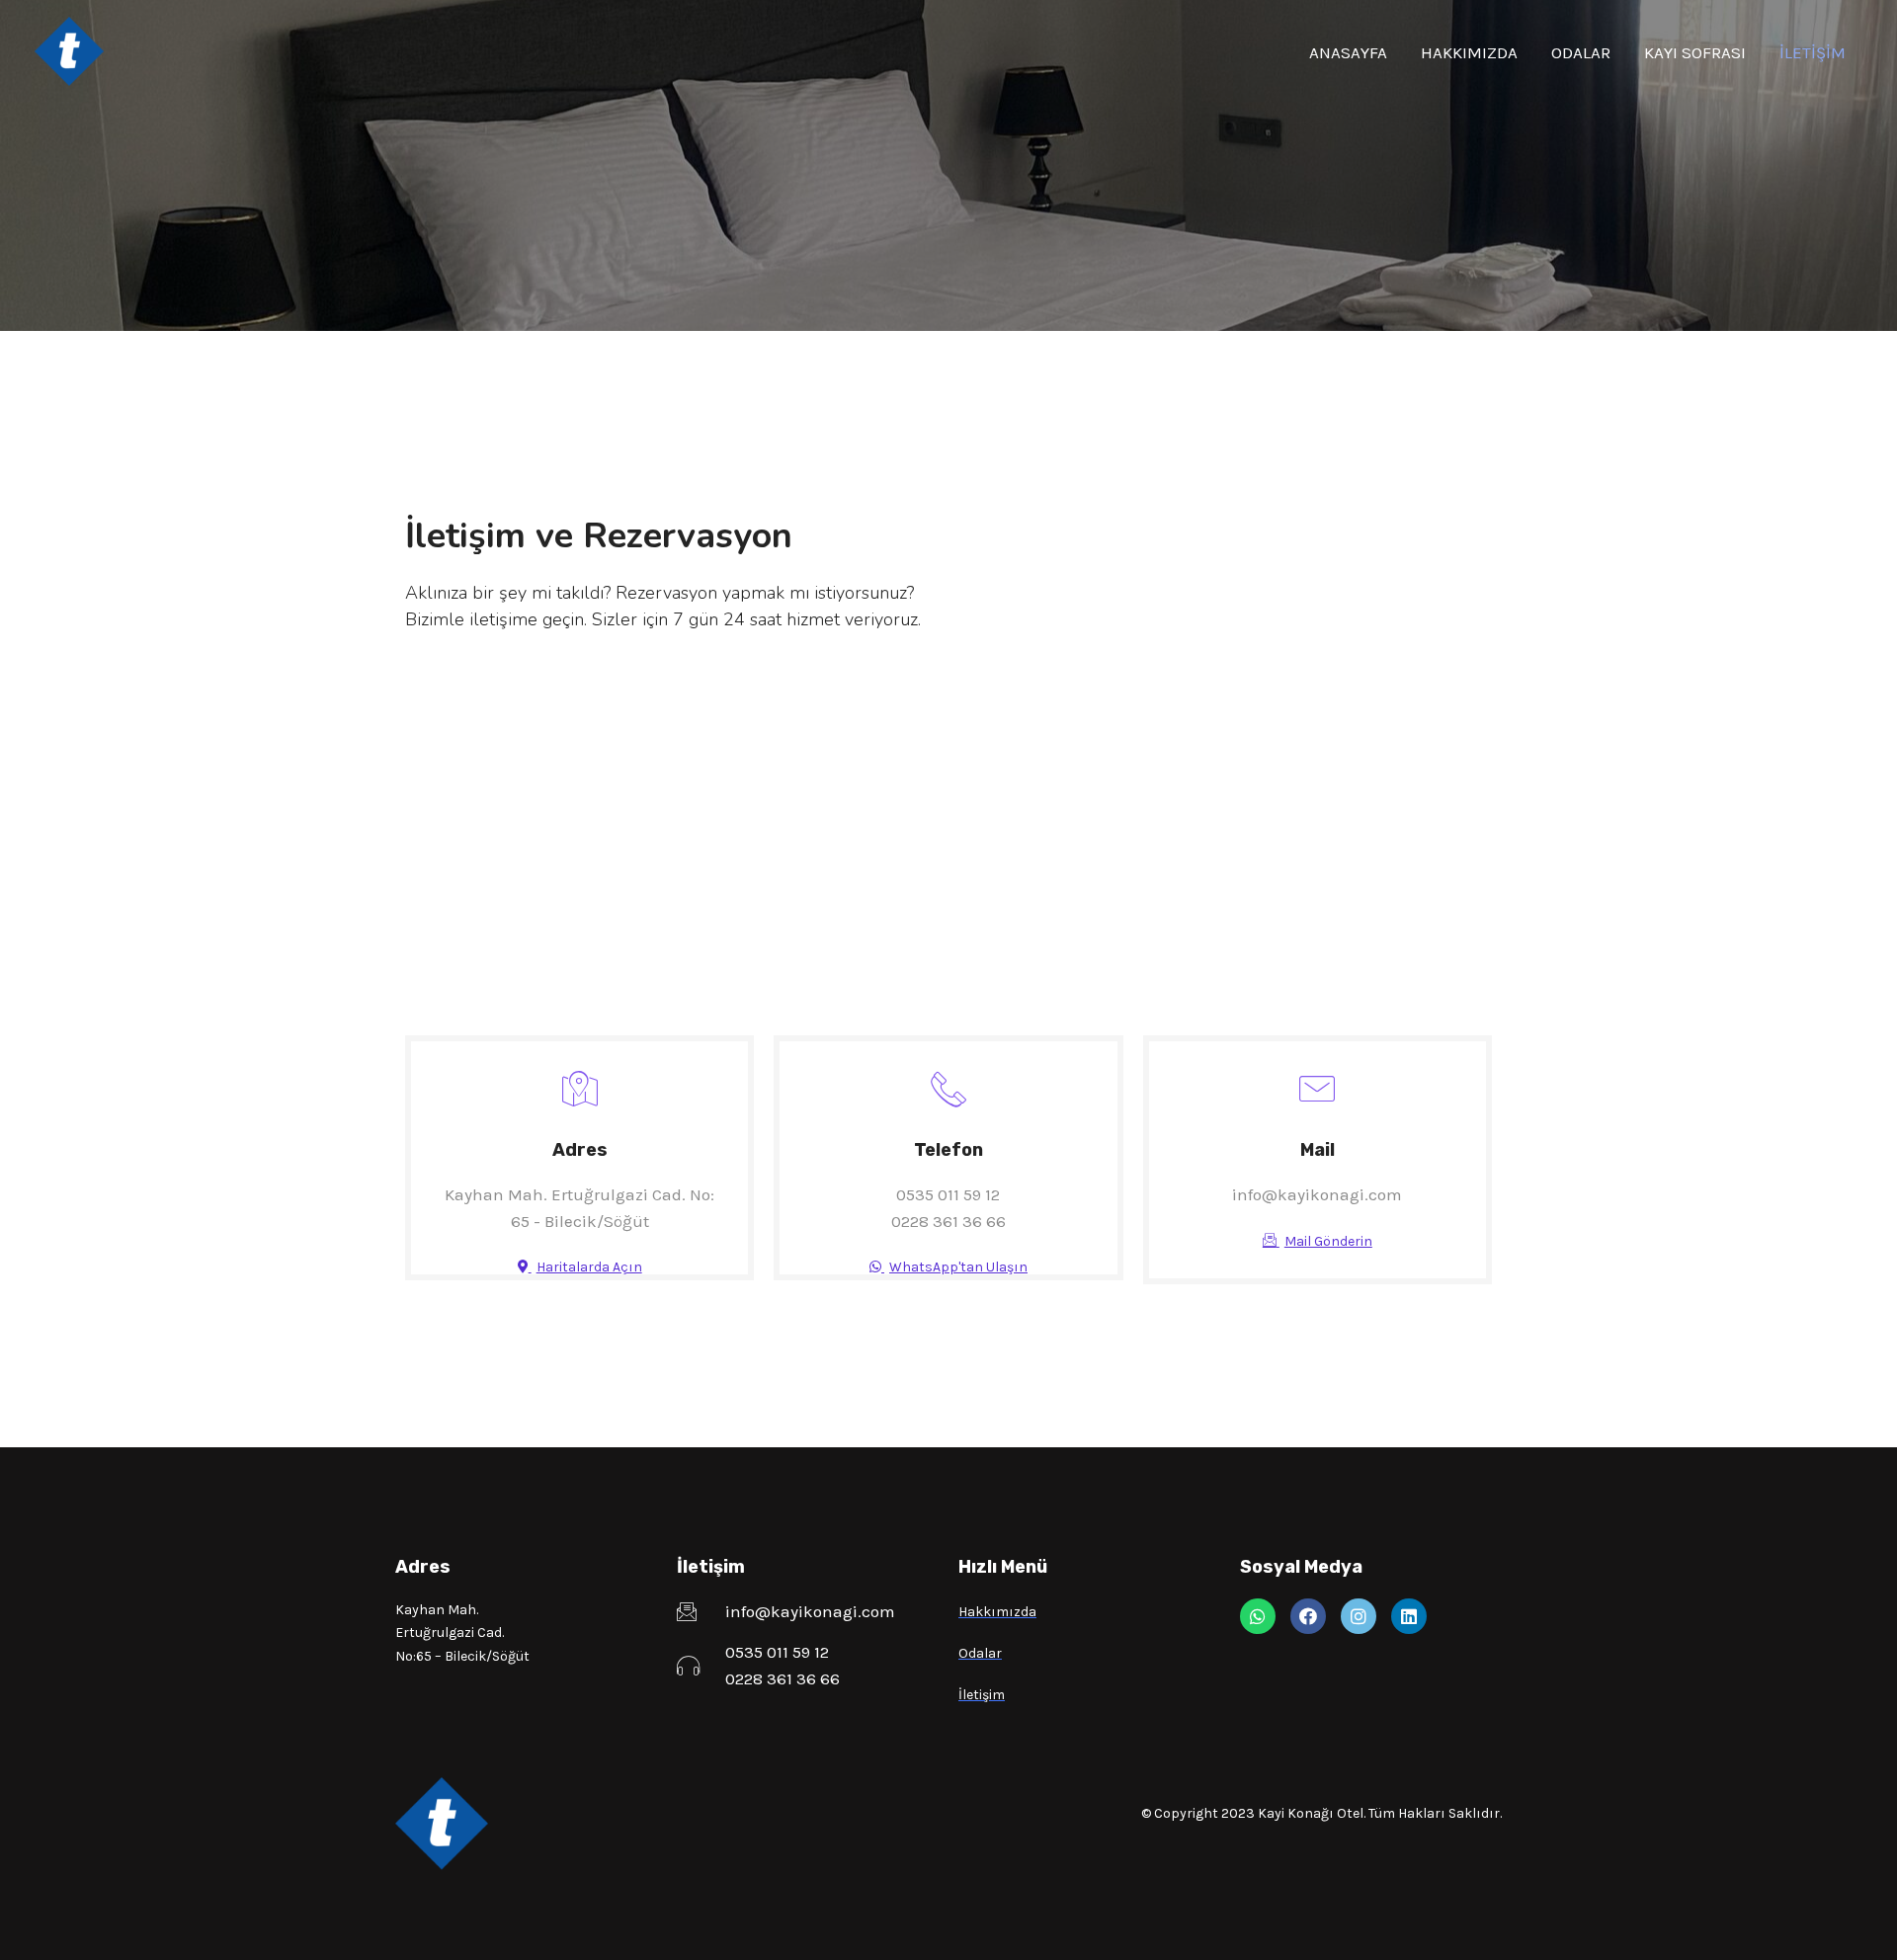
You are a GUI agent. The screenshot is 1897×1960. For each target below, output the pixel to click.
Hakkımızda (1469, 52)
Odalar (1581, 52)
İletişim (1813, 52)
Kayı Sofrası (1695, 52)
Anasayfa (1348, 52)
